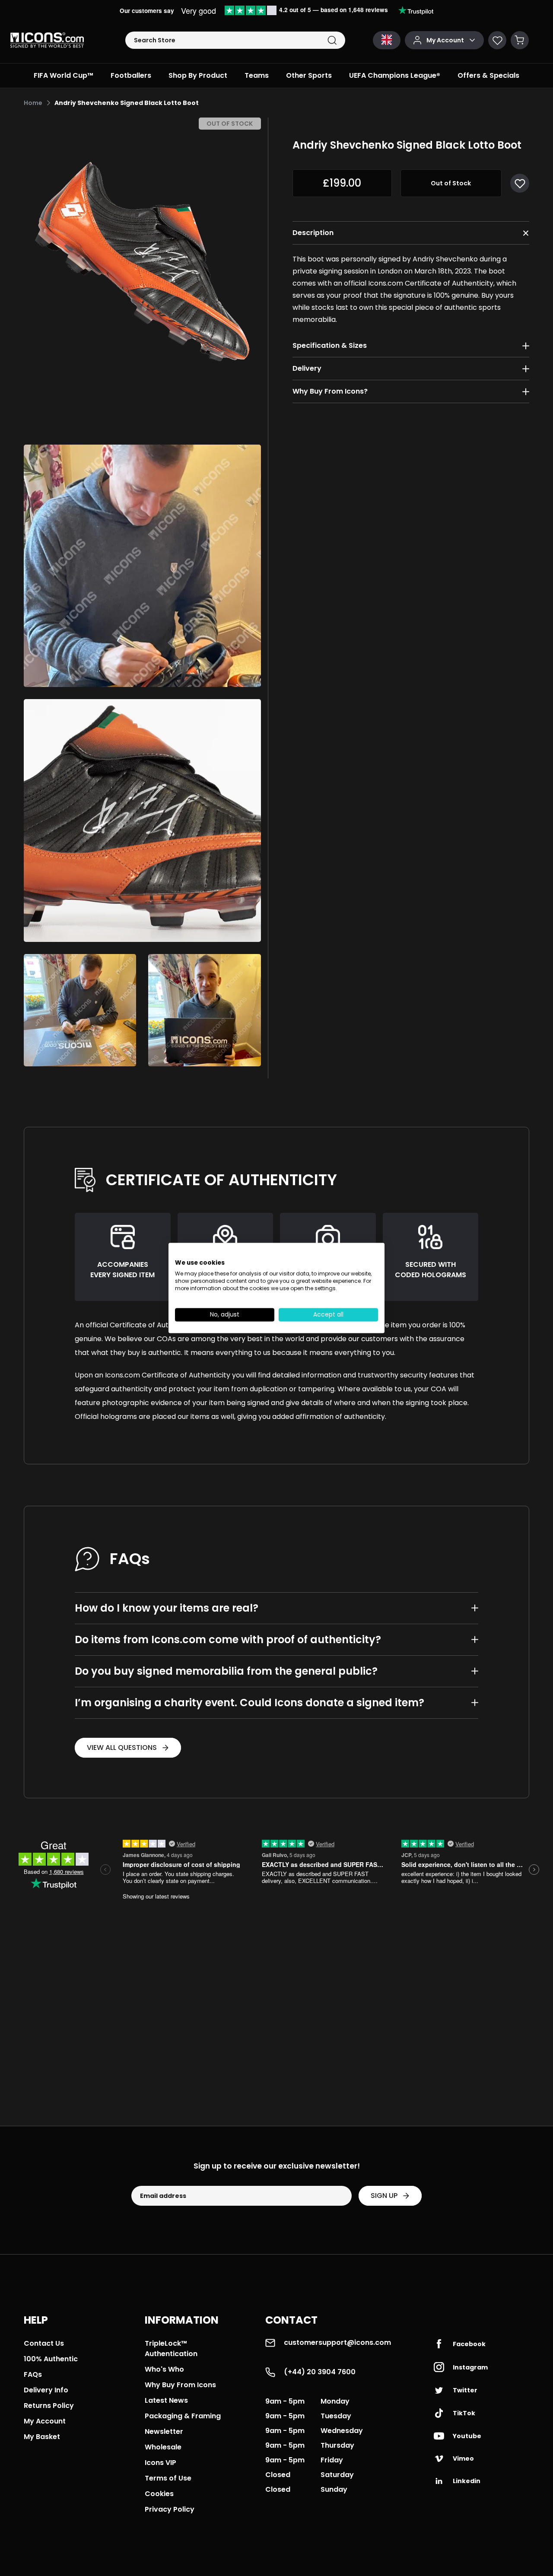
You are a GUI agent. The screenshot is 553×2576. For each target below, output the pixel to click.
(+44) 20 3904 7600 (320, 2372)
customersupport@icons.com (337, 2342)
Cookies (159, 2494)
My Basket (42, 2437)
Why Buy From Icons (180, 2385)
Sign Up (384, 2196)
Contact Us (44, 2343)
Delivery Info (46, 2390)
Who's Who (164, 2369)
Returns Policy (49, 2406)
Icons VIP (160, 2463)
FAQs (33, 2374)
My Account (45, 2421)
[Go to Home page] (47, 40)
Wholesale (163, 2447)
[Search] (332, 40)
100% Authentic (51, 2359)
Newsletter (164, 2431)
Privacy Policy (170, 2509)
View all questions (122, 1748)
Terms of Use (168, 2478)
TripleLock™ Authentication (171, 2349)
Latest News (166, 2400)
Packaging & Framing (183, 2416)
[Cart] (520, 40)
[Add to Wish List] (520, 183)
